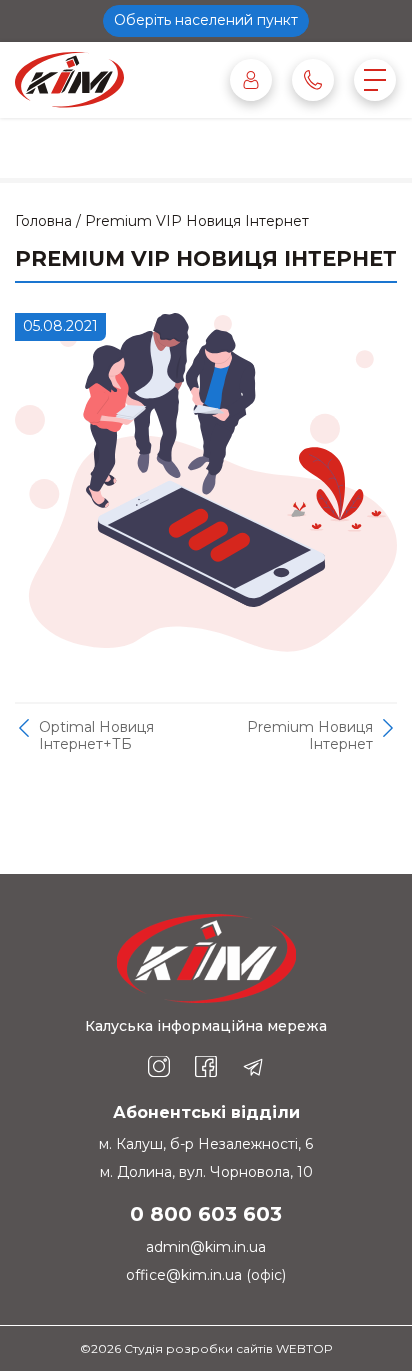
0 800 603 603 (206, 1214)
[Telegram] (253, 1067)
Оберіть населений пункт (206, 20)
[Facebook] (206, 1067)
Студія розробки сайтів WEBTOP (228, 1348)
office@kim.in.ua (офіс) (206, 1275)
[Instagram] (159, 1067)
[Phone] (313, 80)
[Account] (251, 80)
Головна (43, 221)
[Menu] (375, 80)
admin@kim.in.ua (206, 1247)
